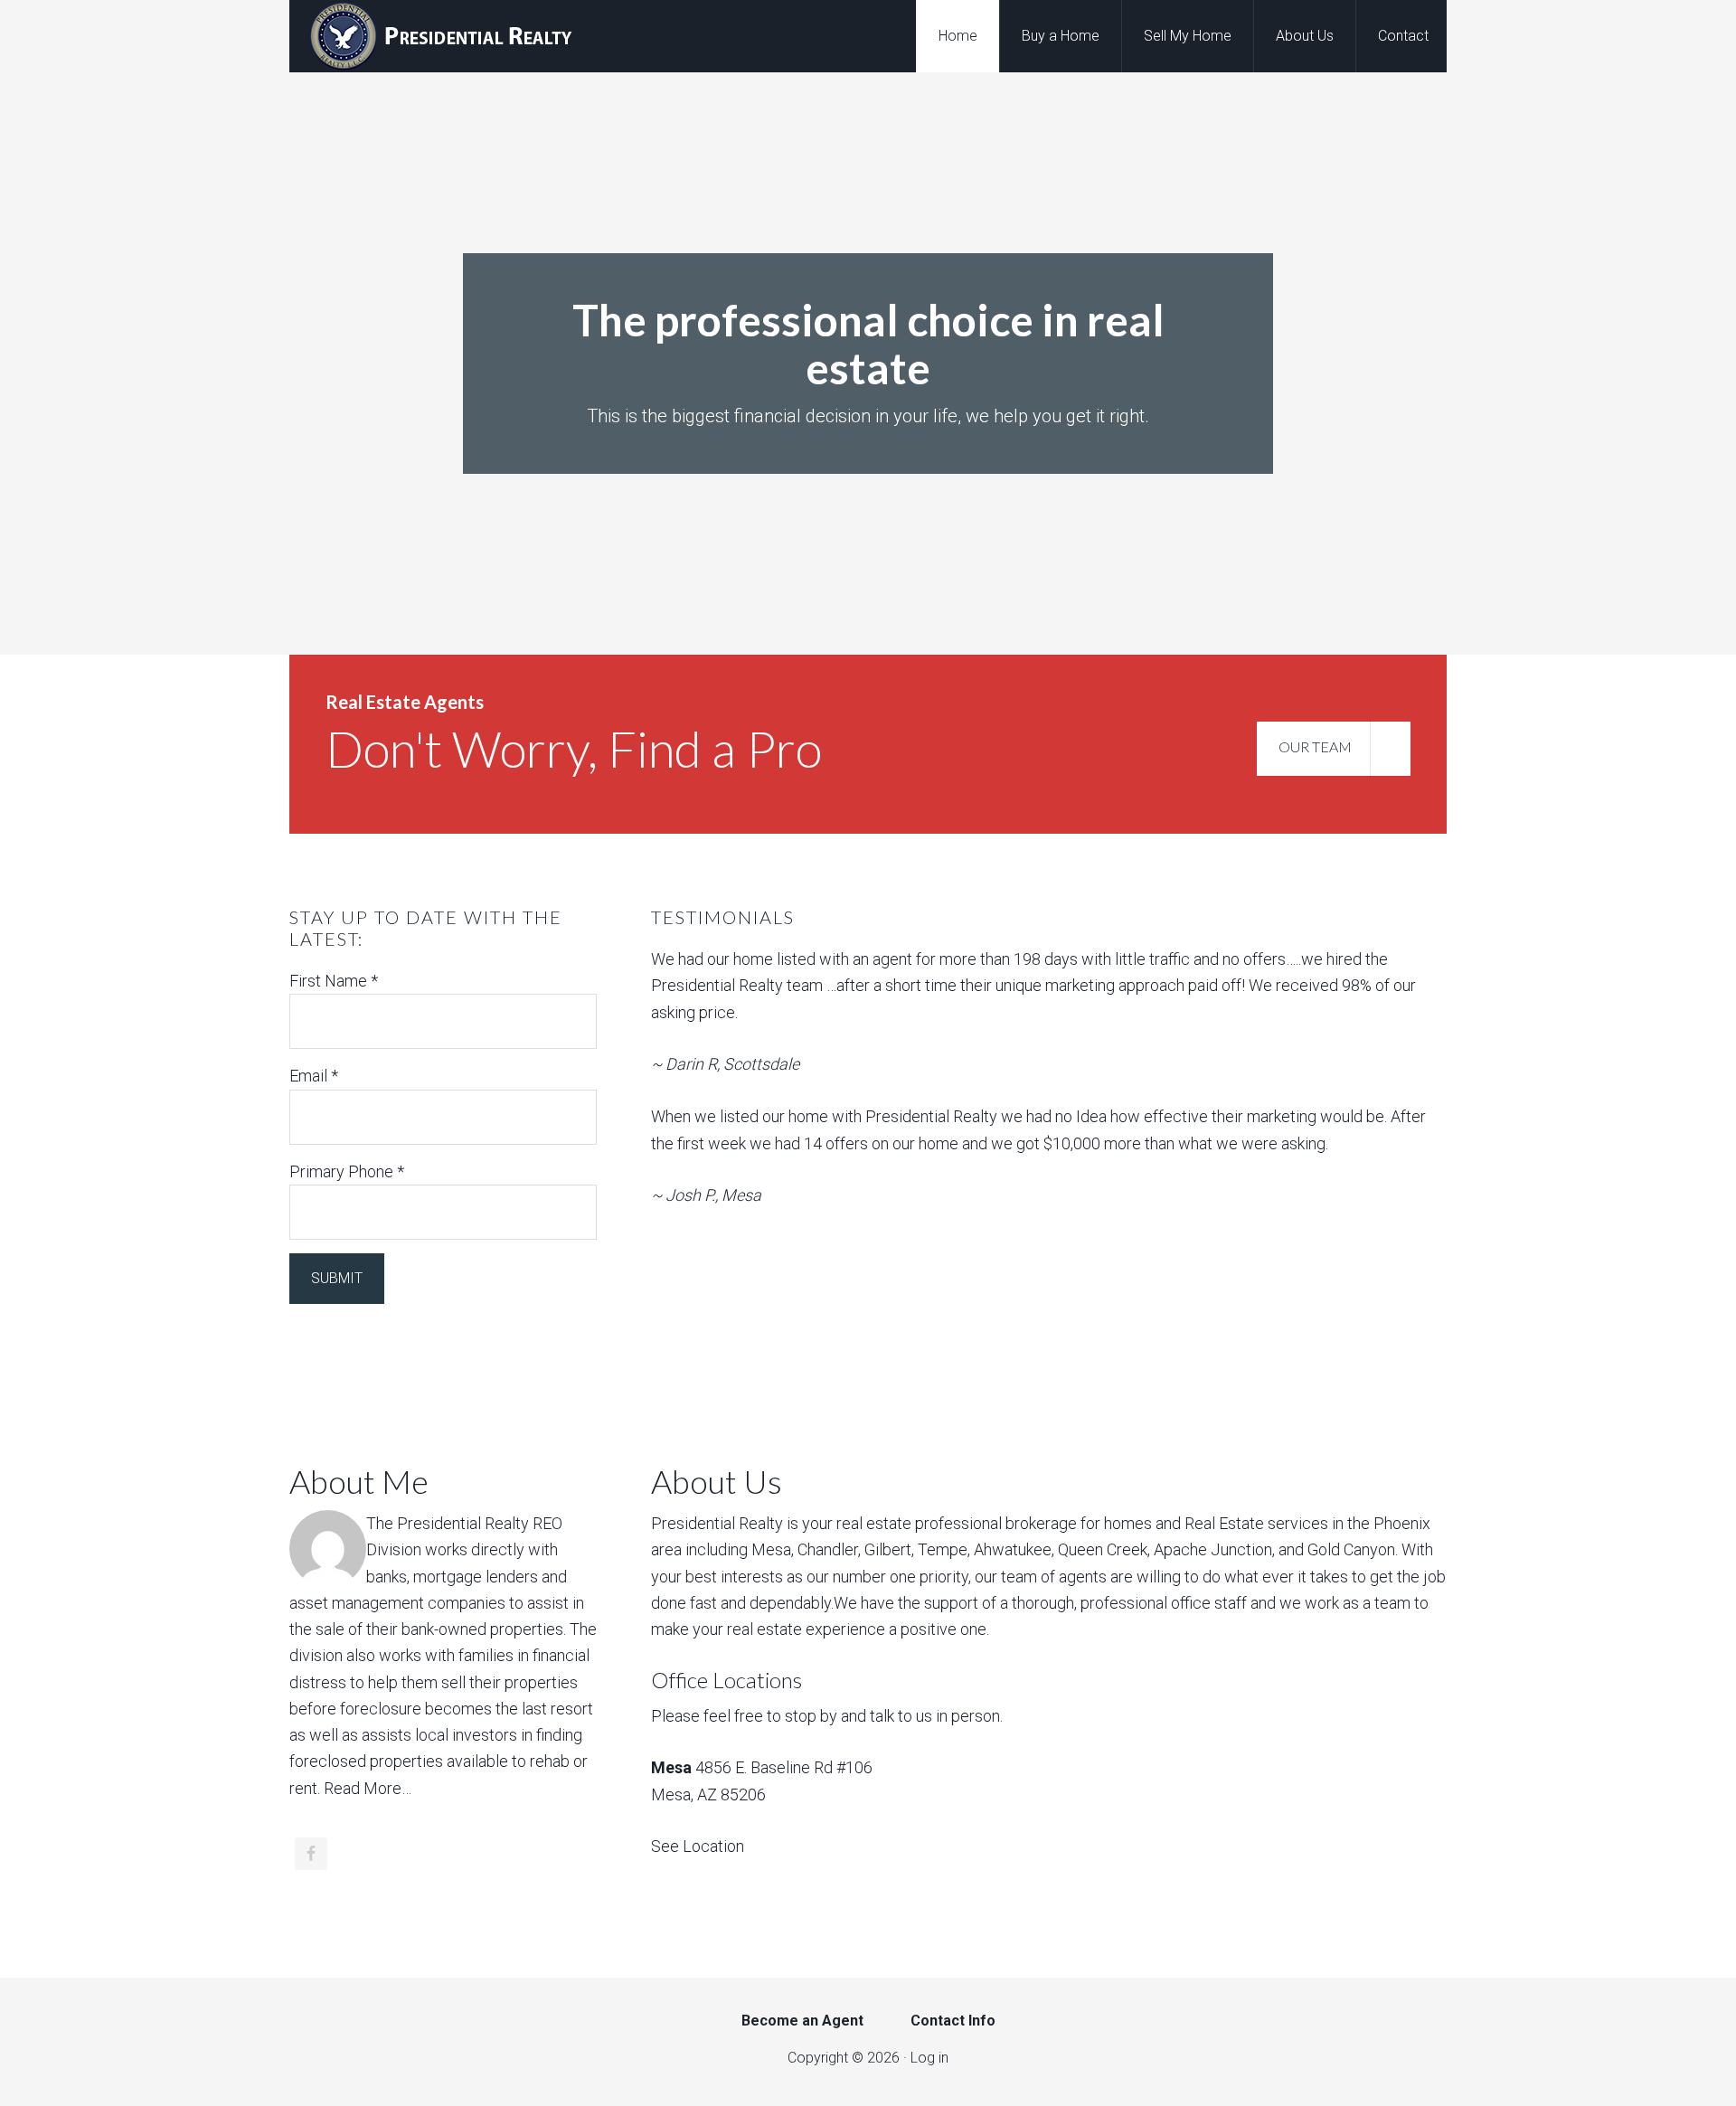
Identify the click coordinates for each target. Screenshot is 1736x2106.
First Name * (334, 981)
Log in (929, 2058)
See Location (698, 1846)
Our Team (1315, 746)
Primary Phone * (347, 1171)
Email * (314, 1076)
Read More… (368, 1788)
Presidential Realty (434, 36)
